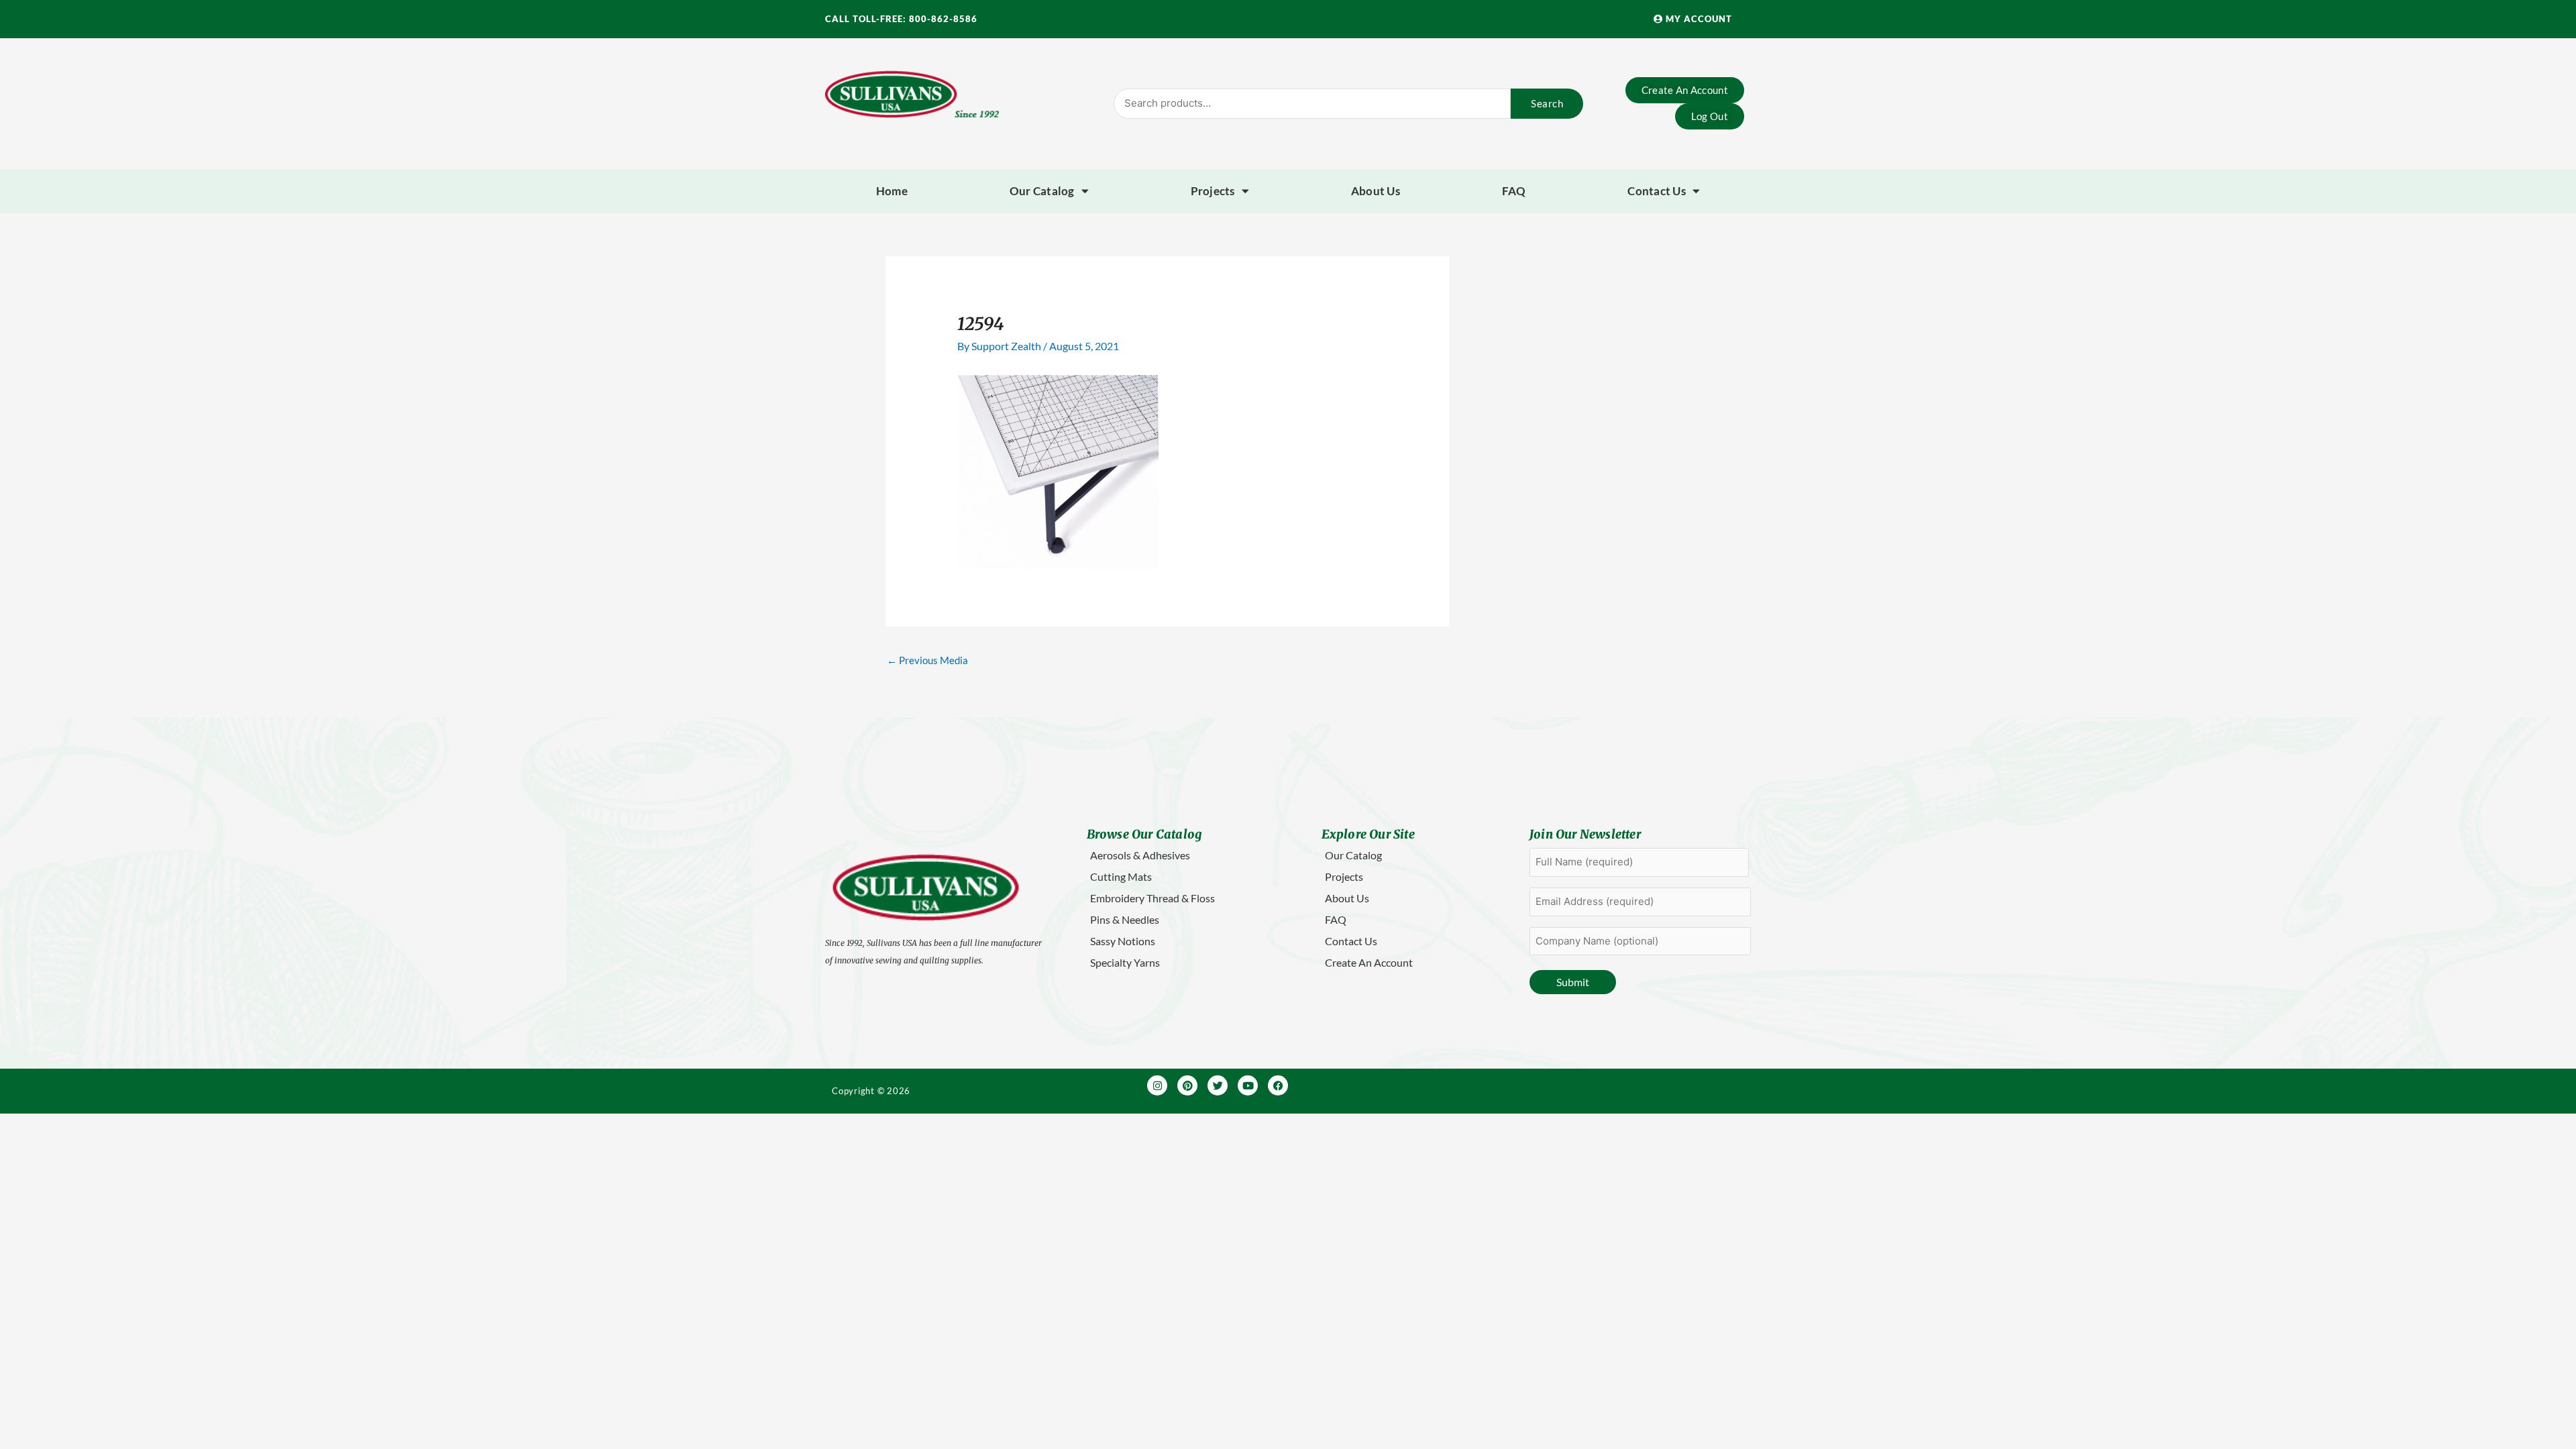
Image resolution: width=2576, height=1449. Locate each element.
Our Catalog (1042, 191)
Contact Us (1657, 191)
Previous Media (927, 660)
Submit (1573, 982)
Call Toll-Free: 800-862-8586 (901, 19)
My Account (1698, 19)
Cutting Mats (1121, 876)
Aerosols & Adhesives (1140, 855)
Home (892, 191)
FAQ (1514, 191)
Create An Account (1369, 962)
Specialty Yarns (1125, 962)
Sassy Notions (1123, 941)
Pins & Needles (1125, 919)
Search (1547, 103)
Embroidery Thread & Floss (1152, 898)
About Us (1376, 191)
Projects (1213, 191)
